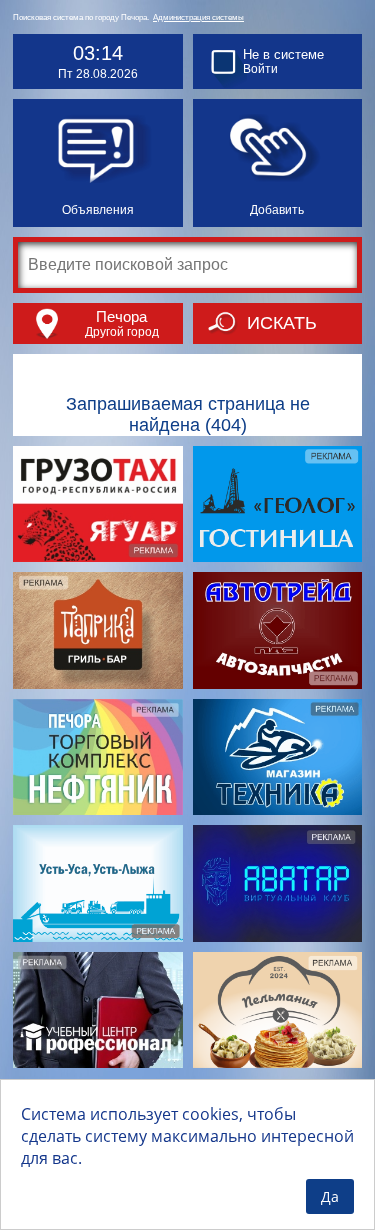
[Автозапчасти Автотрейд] (278, 630)
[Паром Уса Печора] (98, 883)
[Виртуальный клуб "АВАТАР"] (278, 883)
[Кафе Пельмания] (278, 1010)
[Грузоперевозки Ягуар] (98, 504)
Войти (260, 69)
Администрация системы (198, 17)
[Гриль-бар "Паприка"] (98, 630)
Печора (121, 316)
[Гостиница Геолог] (278, 504)
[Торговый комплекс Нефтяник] (98, 757)
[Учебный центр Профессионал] (98, 1010)
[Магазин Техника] (278, 757)
